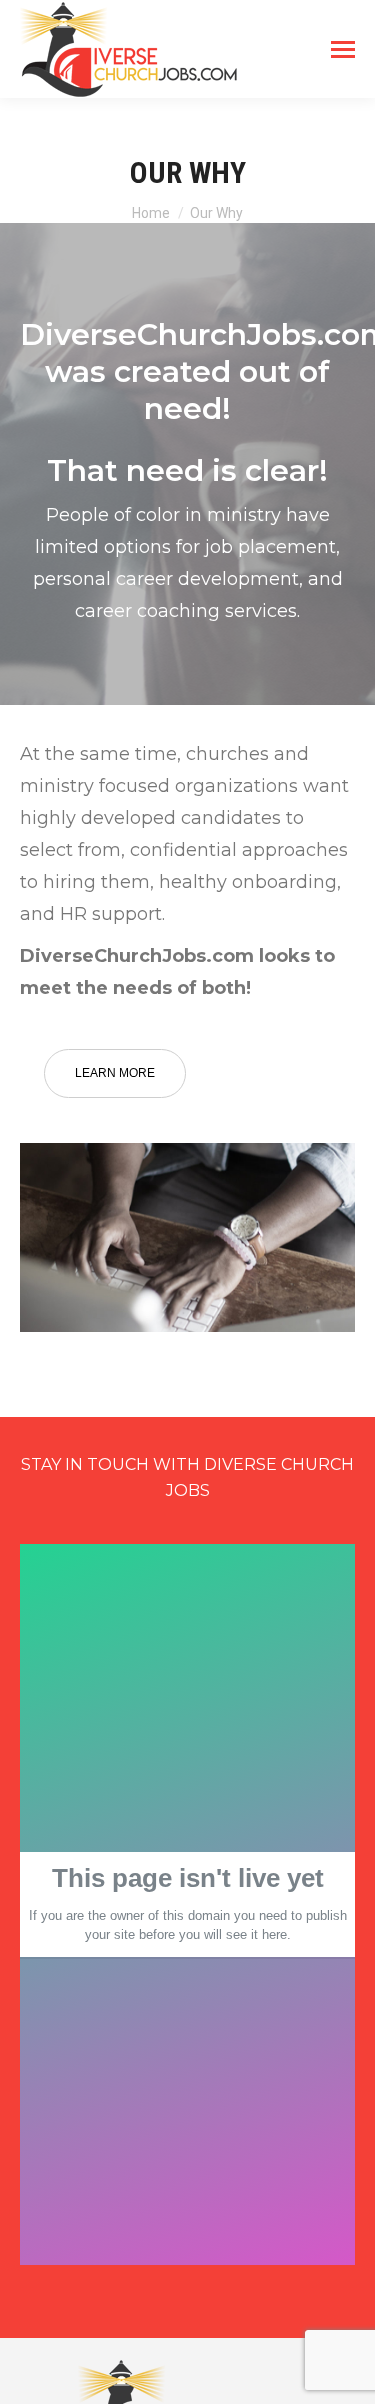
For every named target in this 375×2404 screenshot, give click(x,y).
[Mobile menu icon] (343, 49)
